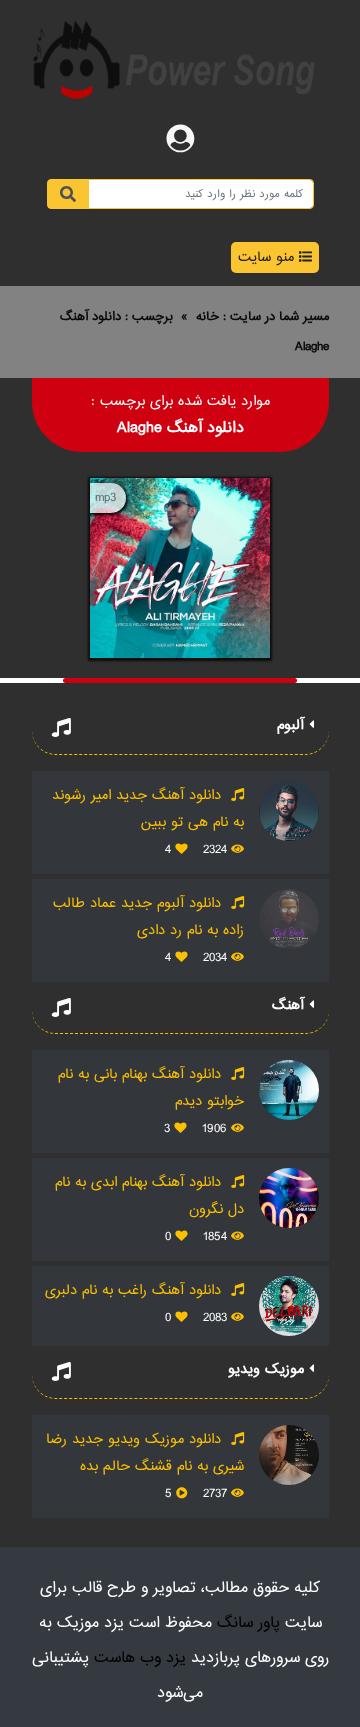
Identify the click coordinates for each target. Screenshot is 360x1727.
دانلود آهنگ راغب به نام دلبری (135, 1290)
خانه (207, 317)
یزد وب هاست (140, 1658)
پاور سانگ (248, 1623)
